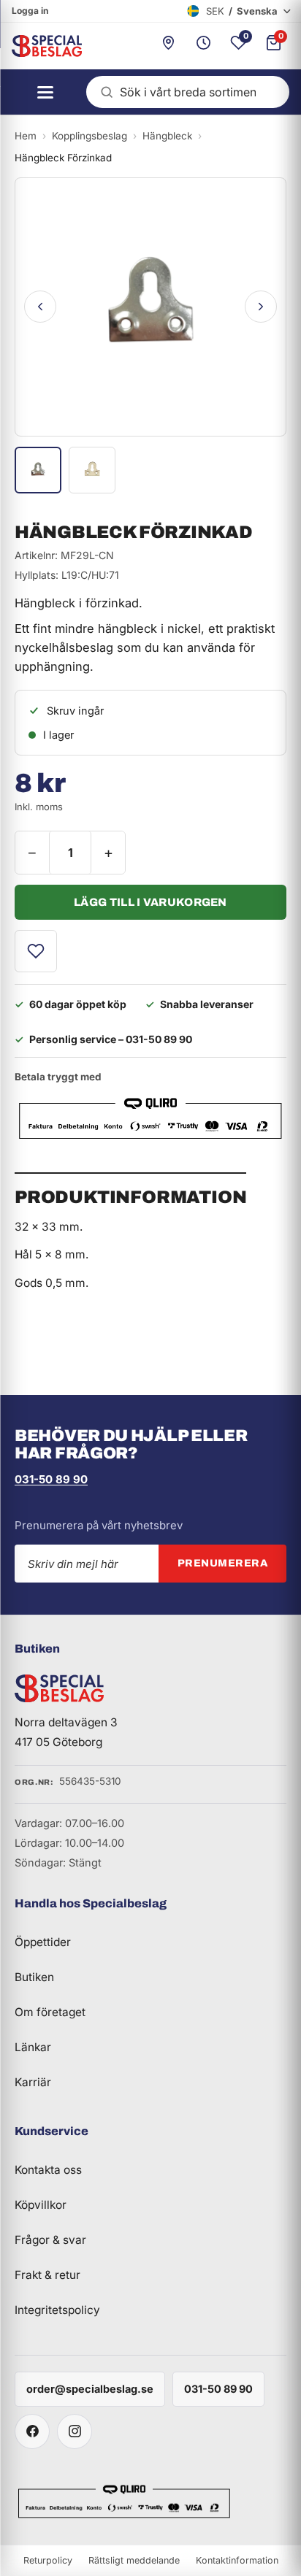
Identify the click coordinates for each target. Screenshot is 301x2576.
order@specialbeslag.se (90, 2389)
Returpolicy (48, 2560)
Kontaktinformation (237, 2560)
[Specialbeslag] (41, 46)
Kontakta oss (48, 2170)
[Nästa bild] (261, 307)
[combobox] (188, 92)
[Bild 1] (38, 470)
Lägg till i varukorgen (150, 902)
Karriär (33, 2082)
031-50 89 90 (51, 1479)
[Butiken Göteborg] (168, 46)
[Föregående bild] (40, 307)
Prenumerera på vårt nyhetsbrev (99, 1525)
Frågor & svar (50, 2240)
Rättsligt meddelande (134, 2560)
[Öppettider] (203, 46)
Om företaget (50, 2012)
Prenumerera (223, 1563)
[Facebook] (32, 2431)
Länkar (33, 2047)
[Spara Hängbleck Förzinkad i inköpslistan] (36, 951)
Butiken (34, 1977)
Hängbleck (167, 136)
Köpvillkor (41, 2205)
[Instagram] (75, 2431)
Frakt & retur (47, 2275)
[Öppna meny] (41, 92)
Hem (26, 136)
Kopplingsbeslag (89, 136)
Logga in (30, 11)
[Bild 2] (92, 470)
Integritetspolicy (57, 2310)
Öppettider (43, 1942)
